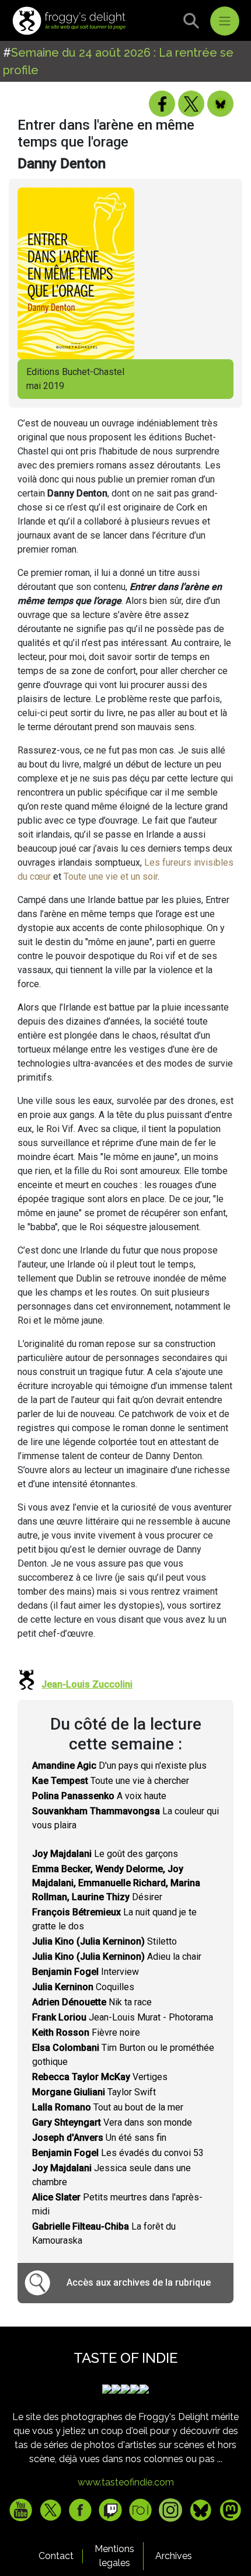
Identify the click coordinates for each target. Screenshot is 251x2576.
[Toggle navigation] (225, 21)
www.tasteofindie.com (126, 2482)
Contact (56, 2556)
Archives (174, 2556)
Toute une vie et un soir (111, 876)
